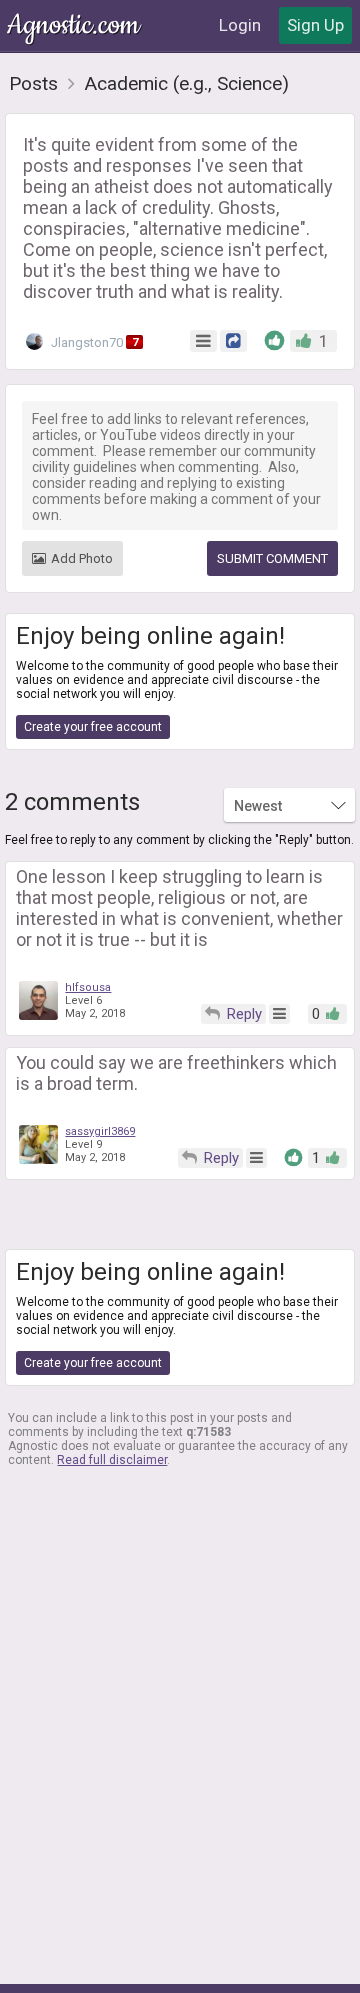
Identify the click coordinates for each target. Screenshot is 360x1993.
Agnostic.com (75, 25)
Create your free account (93, 727)
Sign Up (315, 25)
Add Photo (82, 558)
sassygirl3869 (100, 1131)
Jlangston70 (93, 342)
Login (240, 25)
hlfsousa (88, 987)
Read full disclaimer (112, 1460)
